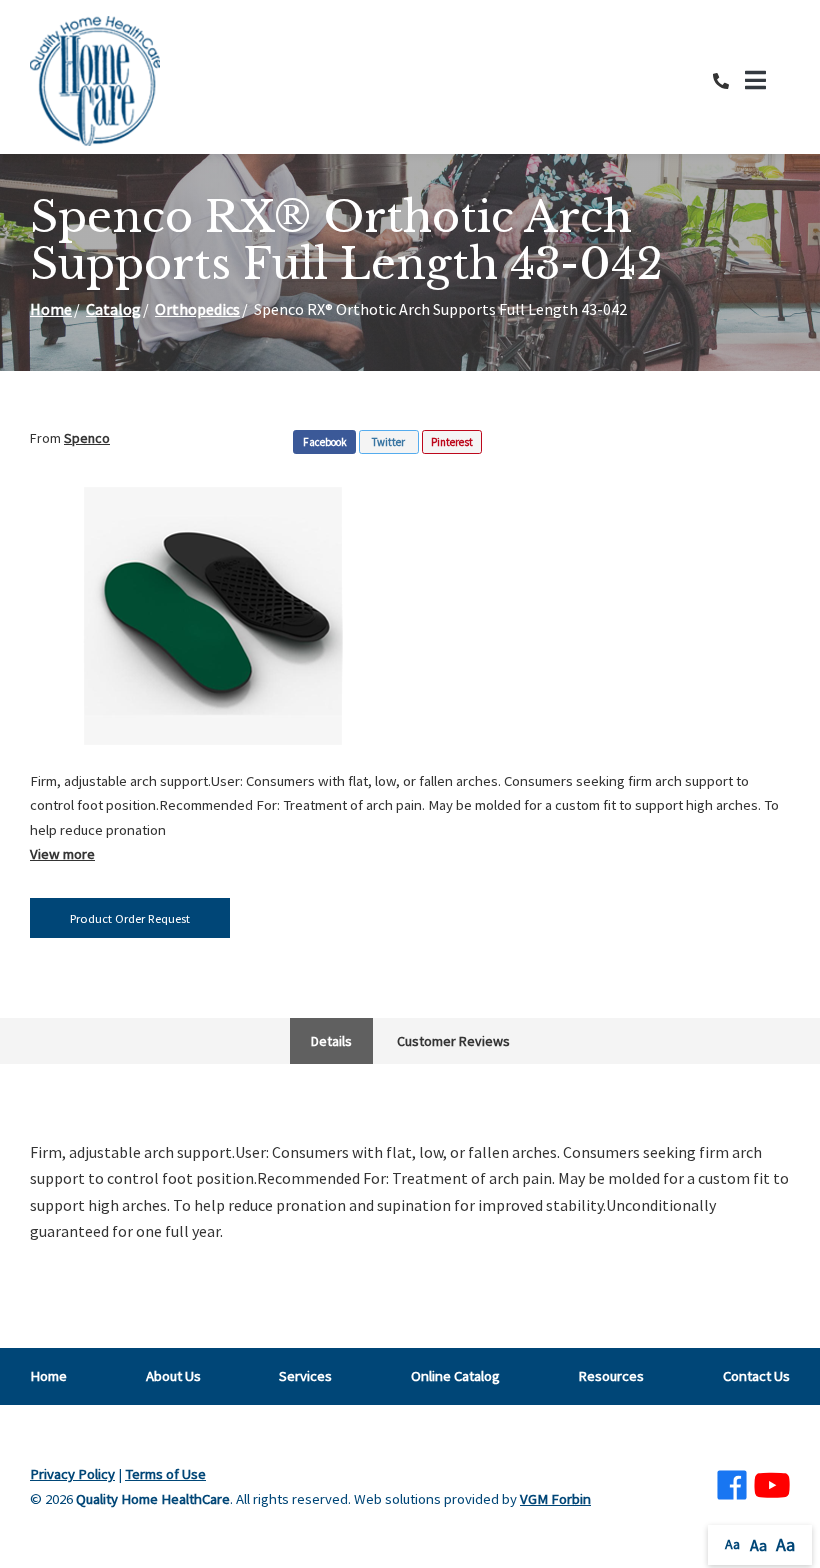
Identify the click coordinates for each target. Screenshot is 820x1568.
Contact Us (756, 1375)
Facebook (325, 442)
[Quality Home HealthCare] (95, 81)
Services (305, 1375)
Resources (611, 1375)
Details (331, 1041)
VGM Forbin (555, 1498)
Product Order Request (130, 918)
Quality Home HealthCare (153, 1498)
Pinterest (452, 442)
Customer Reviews (453, 1041)
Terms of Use (165, 1473)
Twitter (388, 442)
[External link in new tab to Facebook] (732, 1486)
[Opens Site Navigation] (767, 81)
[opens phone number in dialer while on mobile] (729, 81)
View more (62, 853)
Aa (732, 1544)
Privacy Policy (72, 1473)
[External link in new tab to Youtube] (772, 1486)
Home (51, 309)
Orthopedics (197, 309)
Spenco (87, 438)
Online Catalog (455, 1375)
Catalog (113, 309)
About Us (173, 1375)
